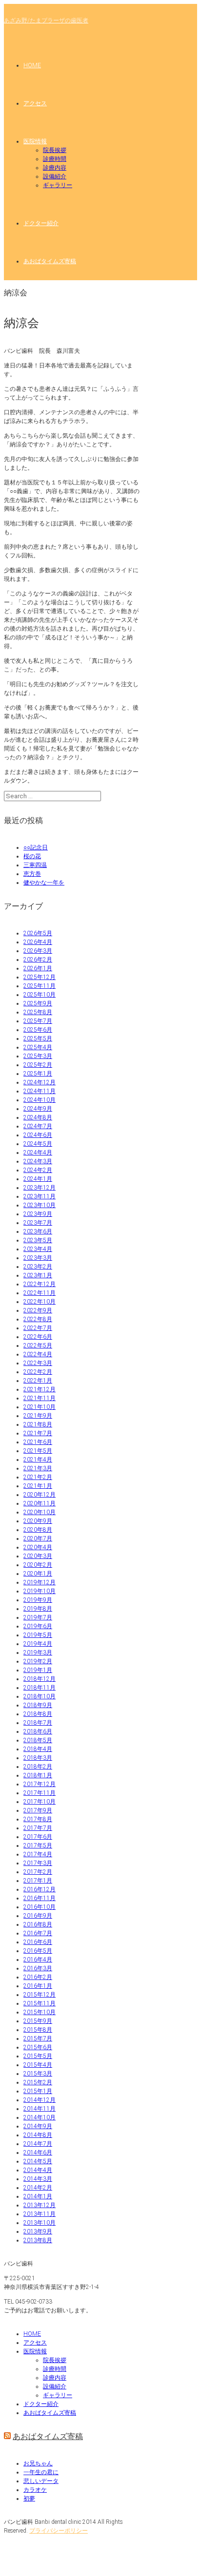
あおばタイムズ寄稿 (50, 261)
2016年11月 (40, 1898)
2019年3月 (38, 1653)
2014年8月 (38, 2135)
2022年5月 (38, 1346)
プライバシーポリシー (59, 2531)
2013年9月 (38, 2231)
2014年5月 (38, 2161)
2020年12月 (40, 1495)
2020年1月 (38, 1574)
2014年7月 (38, 2144)
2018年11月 (40, 1688)
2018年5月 (38, 1740)
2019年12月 (40, 1582)
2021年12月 (40, 1389)
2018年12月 (40, 1679)
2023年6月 (38, 1231)
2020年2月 (38, 1565)
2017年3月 (38, 1863)
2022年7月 (38, 1328)
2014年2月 (38, 2188)
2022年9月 (38, 1310)
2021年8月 (38, 1424)
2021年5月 (38, 1451)
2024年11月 (40, 1091)
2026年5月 (38, 933)
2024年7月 (38, 1126)
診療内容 (55, 168)
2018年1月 (38, 1775)
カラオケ (35, 2490)
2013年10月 (40, 2223)
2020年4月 (38, 1547)
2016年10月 (40, 1907)
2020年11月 (40, 1503)
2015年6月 (38, 2047)
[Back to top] (12, 2549)
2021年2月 (38, 1477)
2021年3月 (38, 1468)
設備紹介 (55, 176)
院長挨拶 (55, 150)
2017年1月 (38, 1881)
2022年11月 (40, 1293)
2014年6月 (38, 2153)
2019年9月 (38, 1600)
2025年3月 (38, 1056)
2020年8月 (38, 1530)
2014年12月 (40, 2100)
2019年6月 (38, 1626)
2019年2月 (38, 1661)
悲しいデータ (41, 2481)
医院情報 (35, 141)
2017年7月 (38, 1828)
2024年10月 (40, 1100)
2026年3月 (38, 951)
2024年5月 (38, 1144)
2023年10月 (40, 1205)
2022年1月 (38, 1381)
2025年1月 (38, 1074)
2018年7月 (38, 1723)
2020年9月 (38, 1521)
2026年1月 (38, 968)
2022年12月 (40, 1284)
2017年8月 (38, 1819)
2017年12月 (40, 1784)
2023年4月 (38, 1249)
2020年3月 (38, 1556)
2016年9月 (38, 1916)
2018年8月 (38, 1714)
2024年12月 (40, 1082)
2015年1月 (38, 2091)
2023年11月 (40, 1196)
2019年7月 (38, 1617)
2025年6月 (38, 1030)
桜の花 (32, 856)
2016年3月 (38, 1968)
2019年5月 (38, 1635)
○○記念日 (36, 847)
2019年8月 (38, 1609)
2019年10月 (40, 1591)
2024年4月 (38, 1153)
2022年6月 (38, 1337)
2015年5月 (38, 2056)
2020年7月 (38, 1538)
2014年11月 (40, 2109)
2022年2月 (38, 1372)
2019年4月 (38, 1644)
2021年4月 (38, 1460)
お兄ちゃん (38, 2463)
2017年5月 (38, 1845)
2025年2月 (38, 1065)
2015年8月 (38, 2030)
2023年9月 (38, 1214)
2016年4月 (38, 1960)
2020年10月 (40, 1512)
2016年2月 (38, 1977)
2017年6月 (38, 1837)
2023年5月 (38, 1240)
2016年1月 (38, 1986)
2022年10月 (40, 1302)
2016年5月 (38, 1951)
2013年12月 (40, 2205)
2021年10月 (40, 1407)
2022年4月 (38, 1354)
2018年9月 (38, 1705)
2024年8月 (38, 1117)
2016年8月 (38, 1924)
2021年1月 (38, 1486)
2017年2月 (38, 1872)
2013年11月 (40, 2214)
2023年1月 (38, 1275)
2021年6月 (38, 1442)
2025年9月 (38, 1003)
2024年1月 (38, 1179)
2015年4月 (38, 2065)
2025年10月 (40, 995)
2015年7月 (38, 2038)
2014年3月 (38, 2179)
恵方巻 (32, 874)
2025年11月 (40, 986)
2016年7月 (38, 1933)
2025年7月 (38, 1021)
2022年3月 (38, 1363)
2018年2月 (38, 1767)
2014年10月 (40, 2117)
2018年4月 (38, 1749)
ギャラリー (58, 185)
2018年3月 (38, 1758)
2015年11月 (40, 2003)
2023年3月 (38, 1258)
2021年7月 (38, 1433)
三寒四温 (35, 865)
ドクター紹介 (41, 223)
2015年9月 (38, 2021)
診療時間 (55, 159)
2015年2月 (38, 2082)
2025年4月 (38, 1047)
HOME (32, 65)
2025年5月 (38, 1038)
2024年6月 (38, 1135)
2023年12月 (40, 1188)
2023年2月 (38, 1267)
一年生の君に (41, 2472)
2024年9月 (38, 1109)
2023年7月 (38, 1223)
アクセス (35, 103)
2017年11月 (40, 1793)
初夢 (29, 2499)
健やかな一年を (44, 883)
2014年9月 (38, 2126)
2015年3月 (38, 2074)
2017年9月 (38, 1810)
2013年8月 (38, 2240)
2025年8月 (38, 1012)
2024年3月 (38, 1161)
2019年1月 (38, 1670)
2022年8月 (38, 1319)
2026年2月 (38, 960)
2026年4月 (38, 942)
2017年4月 (38, 1854)
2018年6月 (38, 1731)
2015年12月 (40, 1995)
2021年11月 (40, 1398)
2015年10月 (40, 2012)
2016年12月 (40, 1889)
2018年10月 (40, 1696)
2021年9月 (38, 1416)
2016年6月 (38, 1942)
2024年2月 (38, 1170)
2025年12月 (40, 977)
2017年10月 (40, 1802)
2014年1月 (38, 2196)
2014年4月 (38, 2170)
